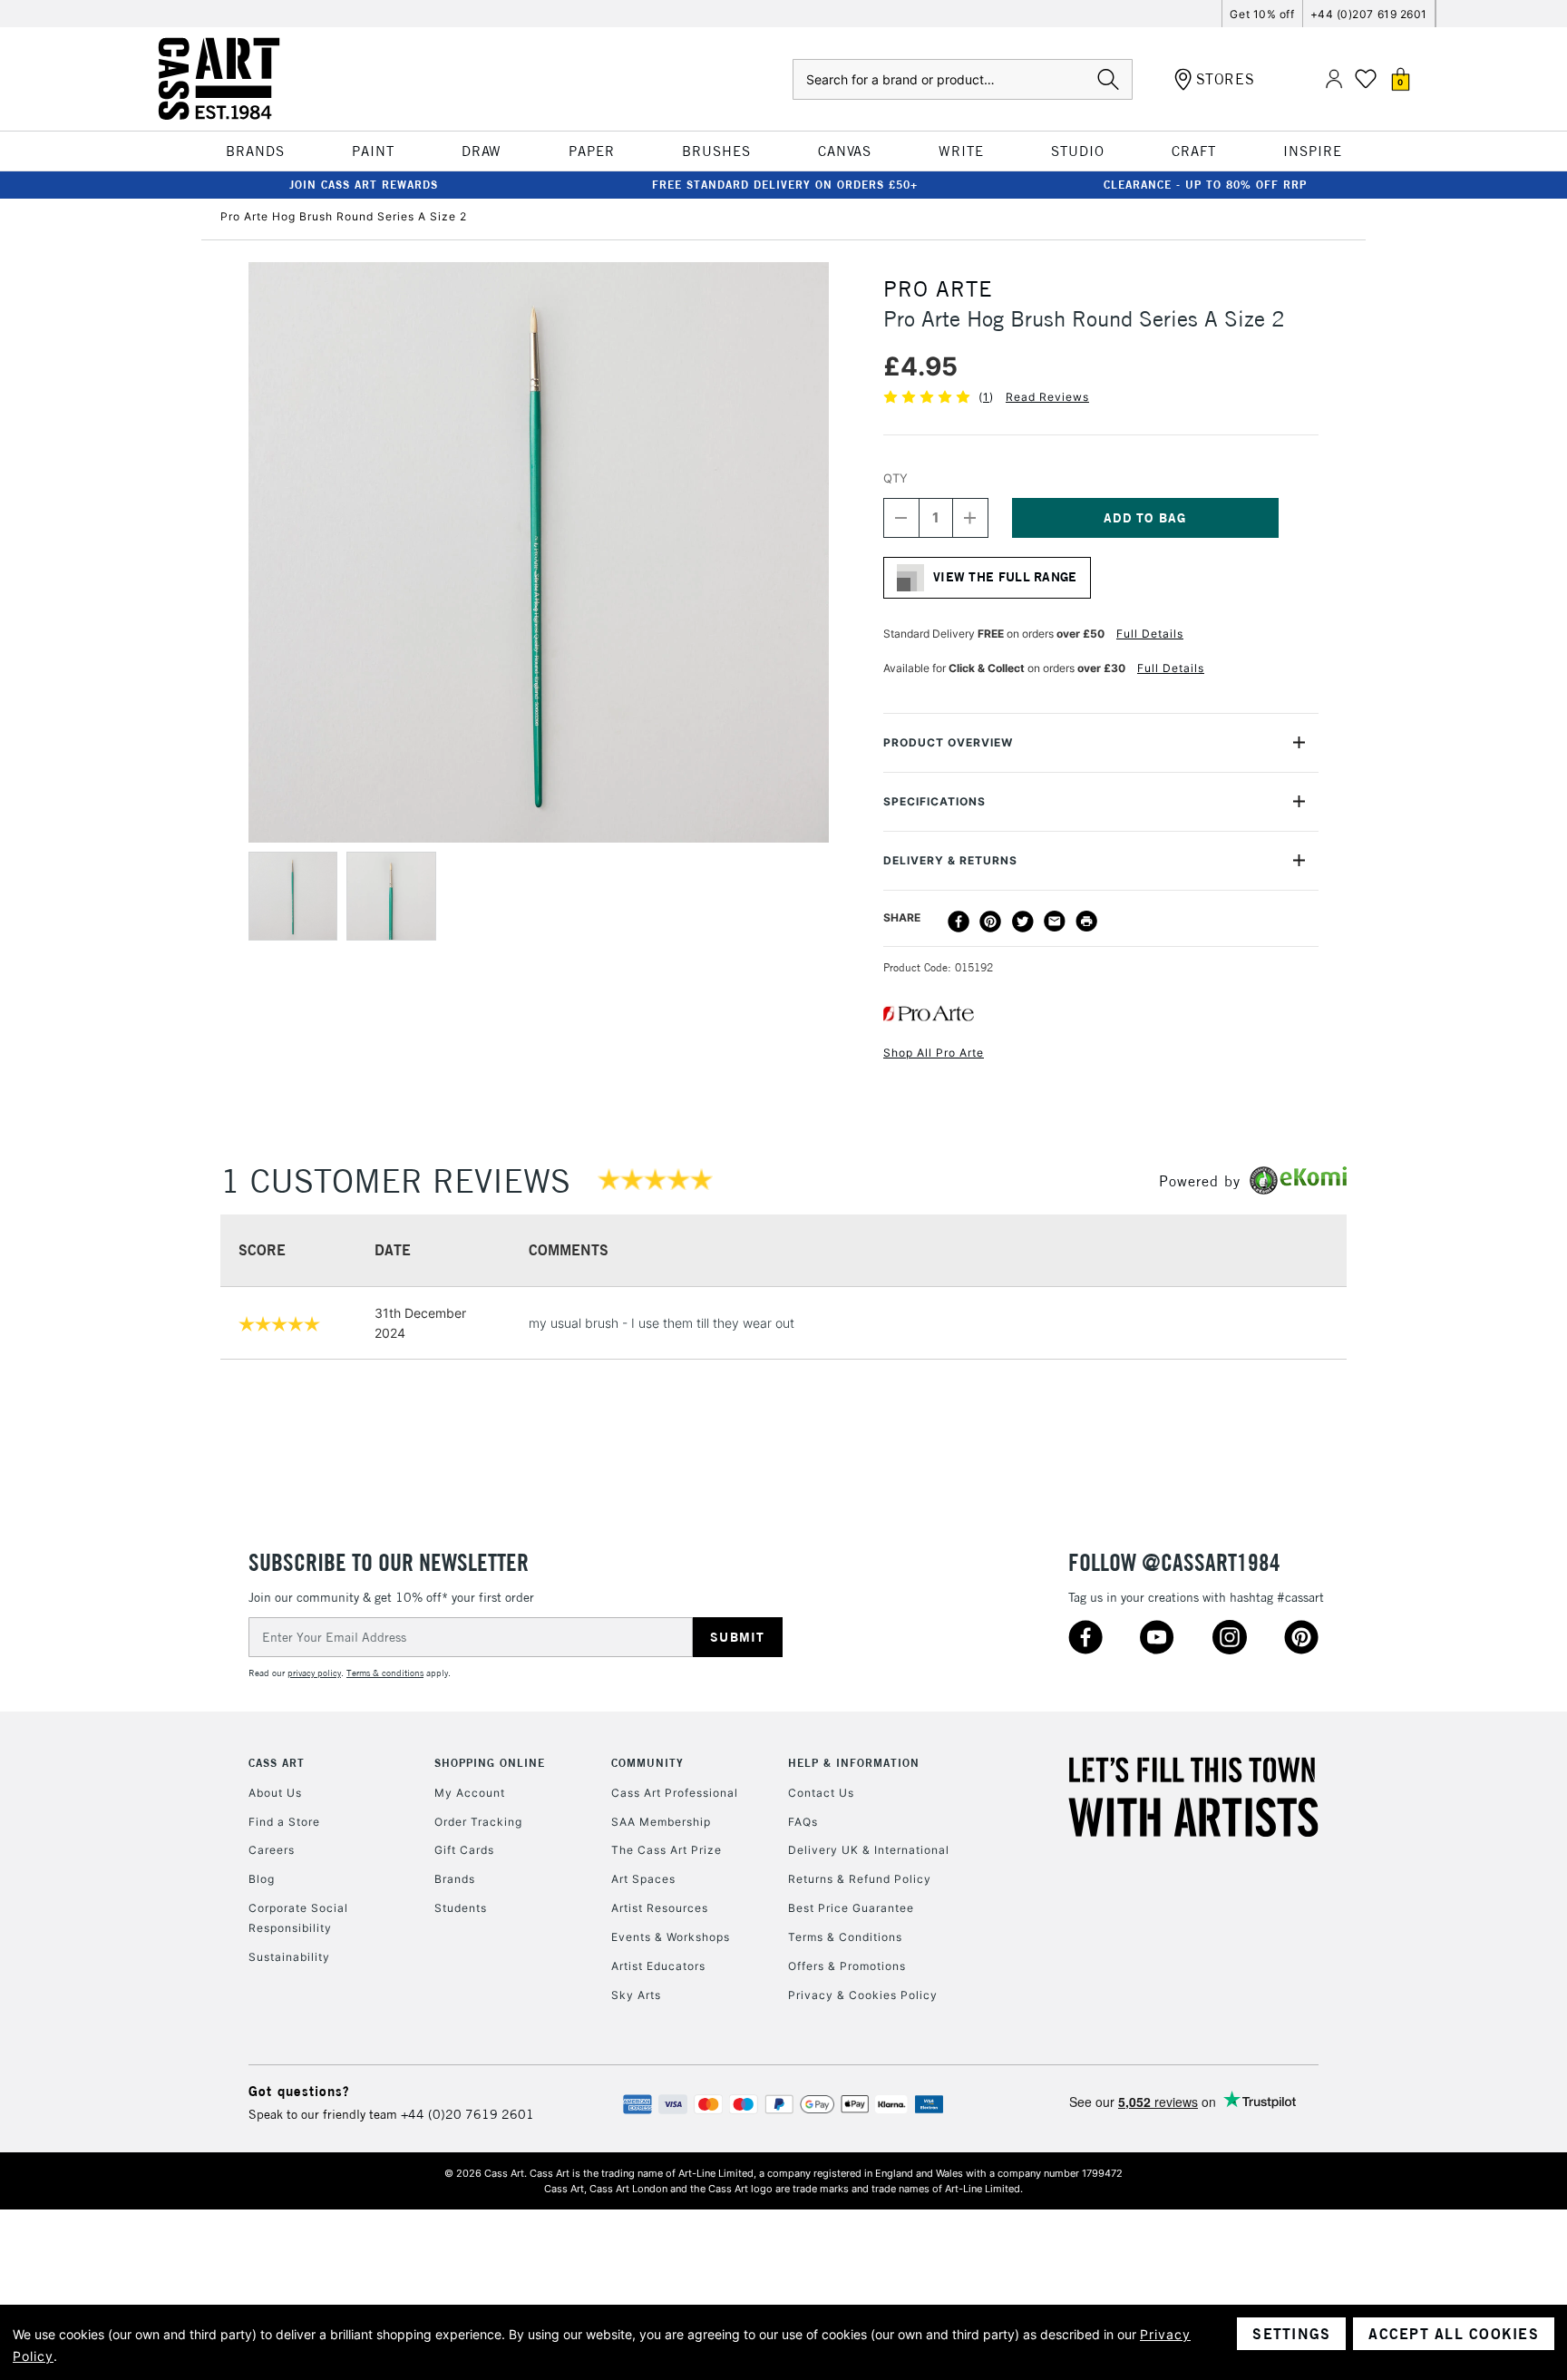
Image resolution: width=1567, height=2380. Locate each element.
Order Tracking (478, 1822)
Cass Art (277, 1763)
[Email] (1055, 922)
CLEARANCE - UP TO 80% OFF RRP (1205, 185)
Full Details (1150, 634)
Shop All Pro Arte (934, 1053)
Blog (262, 1879)
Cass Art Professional (675, 1793)
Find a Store (284, 1822)
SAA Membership (661, 1822)
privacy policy (314, 1673)
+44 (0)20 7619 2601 (467, 2114)
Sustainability (289, 1957)
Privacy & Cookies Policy (863, 1995)
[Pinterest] (990, 922)
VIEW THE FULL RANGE (1005, 577)
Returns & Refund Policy (860, 1879)
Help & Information (854, 1763)
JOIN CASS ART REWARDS (364, 185)
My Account (470, 1793)
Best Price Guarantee (851, 1908)
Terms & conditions (385, 1673)
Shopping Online (490, 1763)
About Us (275, 1793)
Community (647, 1763)
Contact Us (821, 1793)
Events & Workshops (671, 1937)
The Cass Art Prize (667, 1850)
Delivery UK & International (869, 1850)
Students (461, 1908)
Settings (1291, 2334)
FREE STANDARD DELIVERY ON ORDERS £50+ (785, 185)
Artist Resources (660, 1908)
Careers (272, 1850)
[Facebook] (959, 922)
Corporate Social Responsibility (298, 1918)
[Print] (1086, 922)
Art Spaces (643, 1879)
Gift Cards (464, 1850)
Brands (455, 1879)
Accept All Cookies (1454, 2334)
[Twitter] (1023, 922)
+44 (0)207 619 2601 (1369, 14)
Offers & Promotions (847, 1966)
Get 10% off (1262, 14)
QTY (895, 478)
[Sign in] (1334, 79)
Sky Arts (636, 1995)
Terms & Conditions (845, 1937)
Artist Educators (658, 1966)
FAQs (803, 1822)
